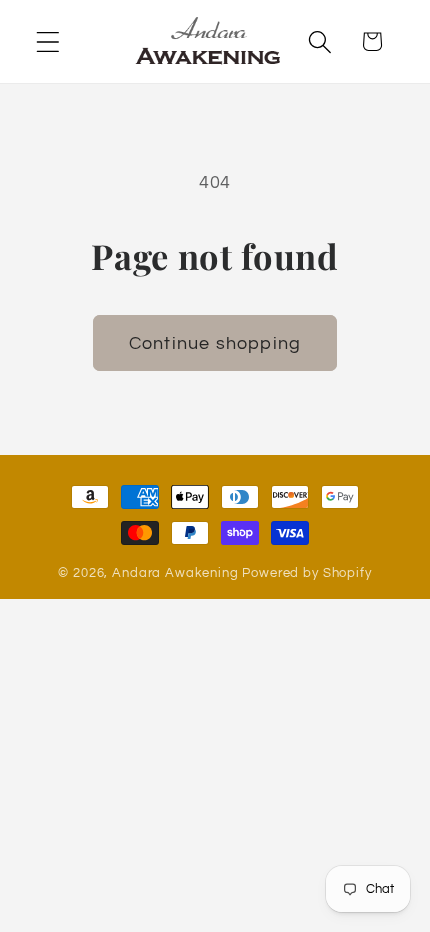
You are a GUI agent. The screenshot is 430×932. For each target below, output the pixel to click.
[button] (48, 41)
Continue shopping (215, 343)
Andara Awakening (175, 573)
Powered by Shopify (306, 573)
